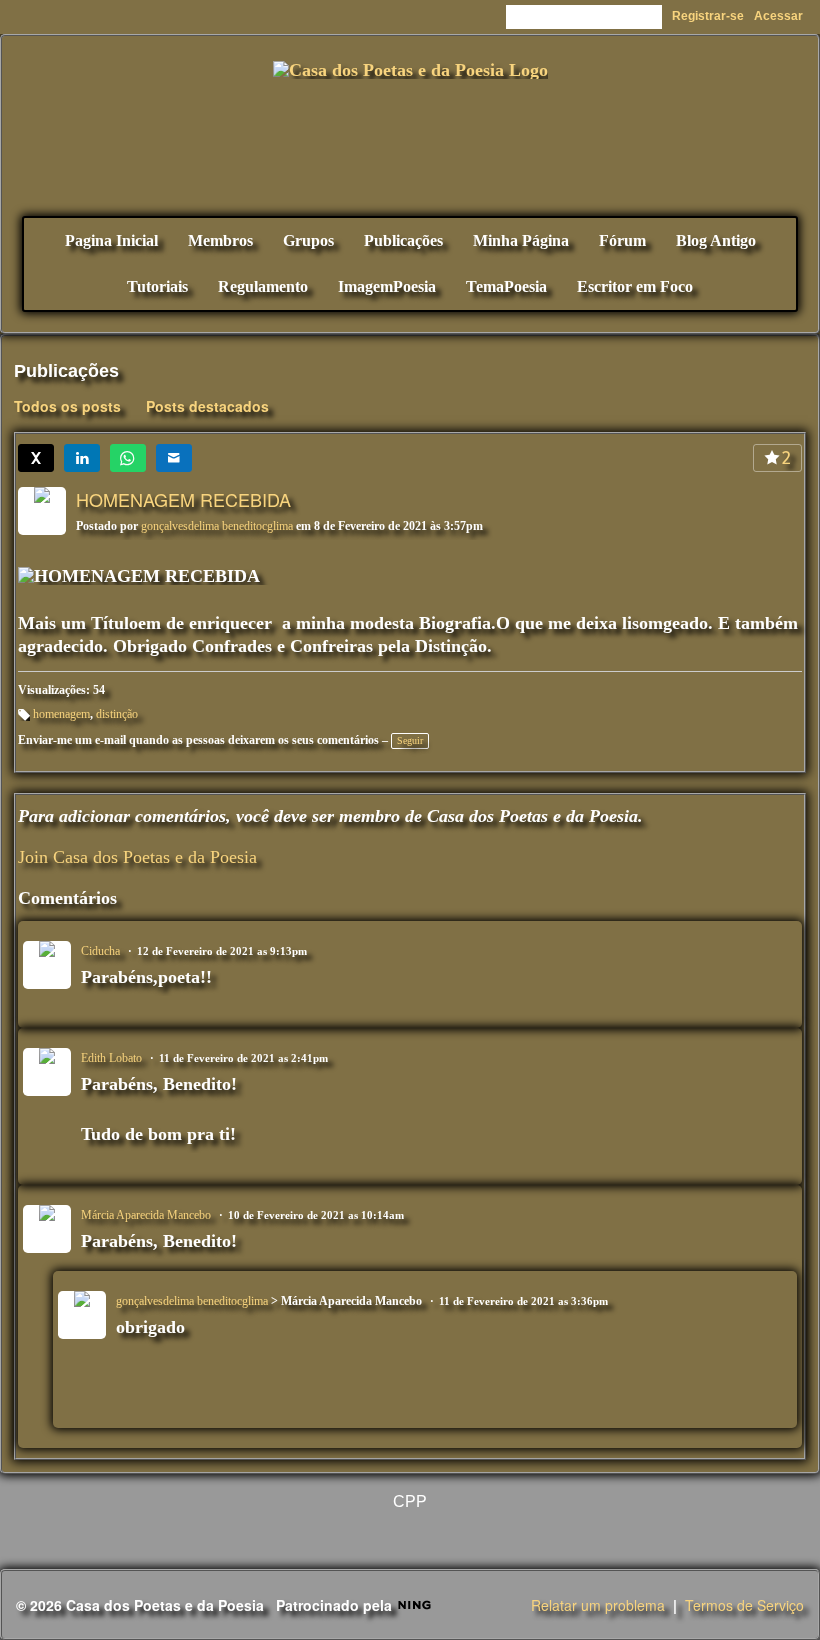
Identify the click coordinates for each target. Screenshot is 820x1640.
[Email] (174, 458)
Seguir (410, 740)
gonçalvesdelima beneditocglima (217, 526)
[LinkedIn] (82, 458)
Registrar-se (708, 16)
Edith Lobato (111, 1058)
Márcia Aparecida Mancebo (146, 1215)
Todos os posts (67, 406)
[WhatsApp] (128, 458)
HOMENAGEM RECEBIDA (183, 499)
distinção (117, 714)
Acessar (778, 16)
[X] (36, 458)
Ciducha (100, 951)
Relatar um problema (598, 1605)
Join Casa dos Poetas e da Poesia (137, 857)
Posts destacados (207, 406)
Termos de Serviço (744, 1605)
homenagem (61, 714)
